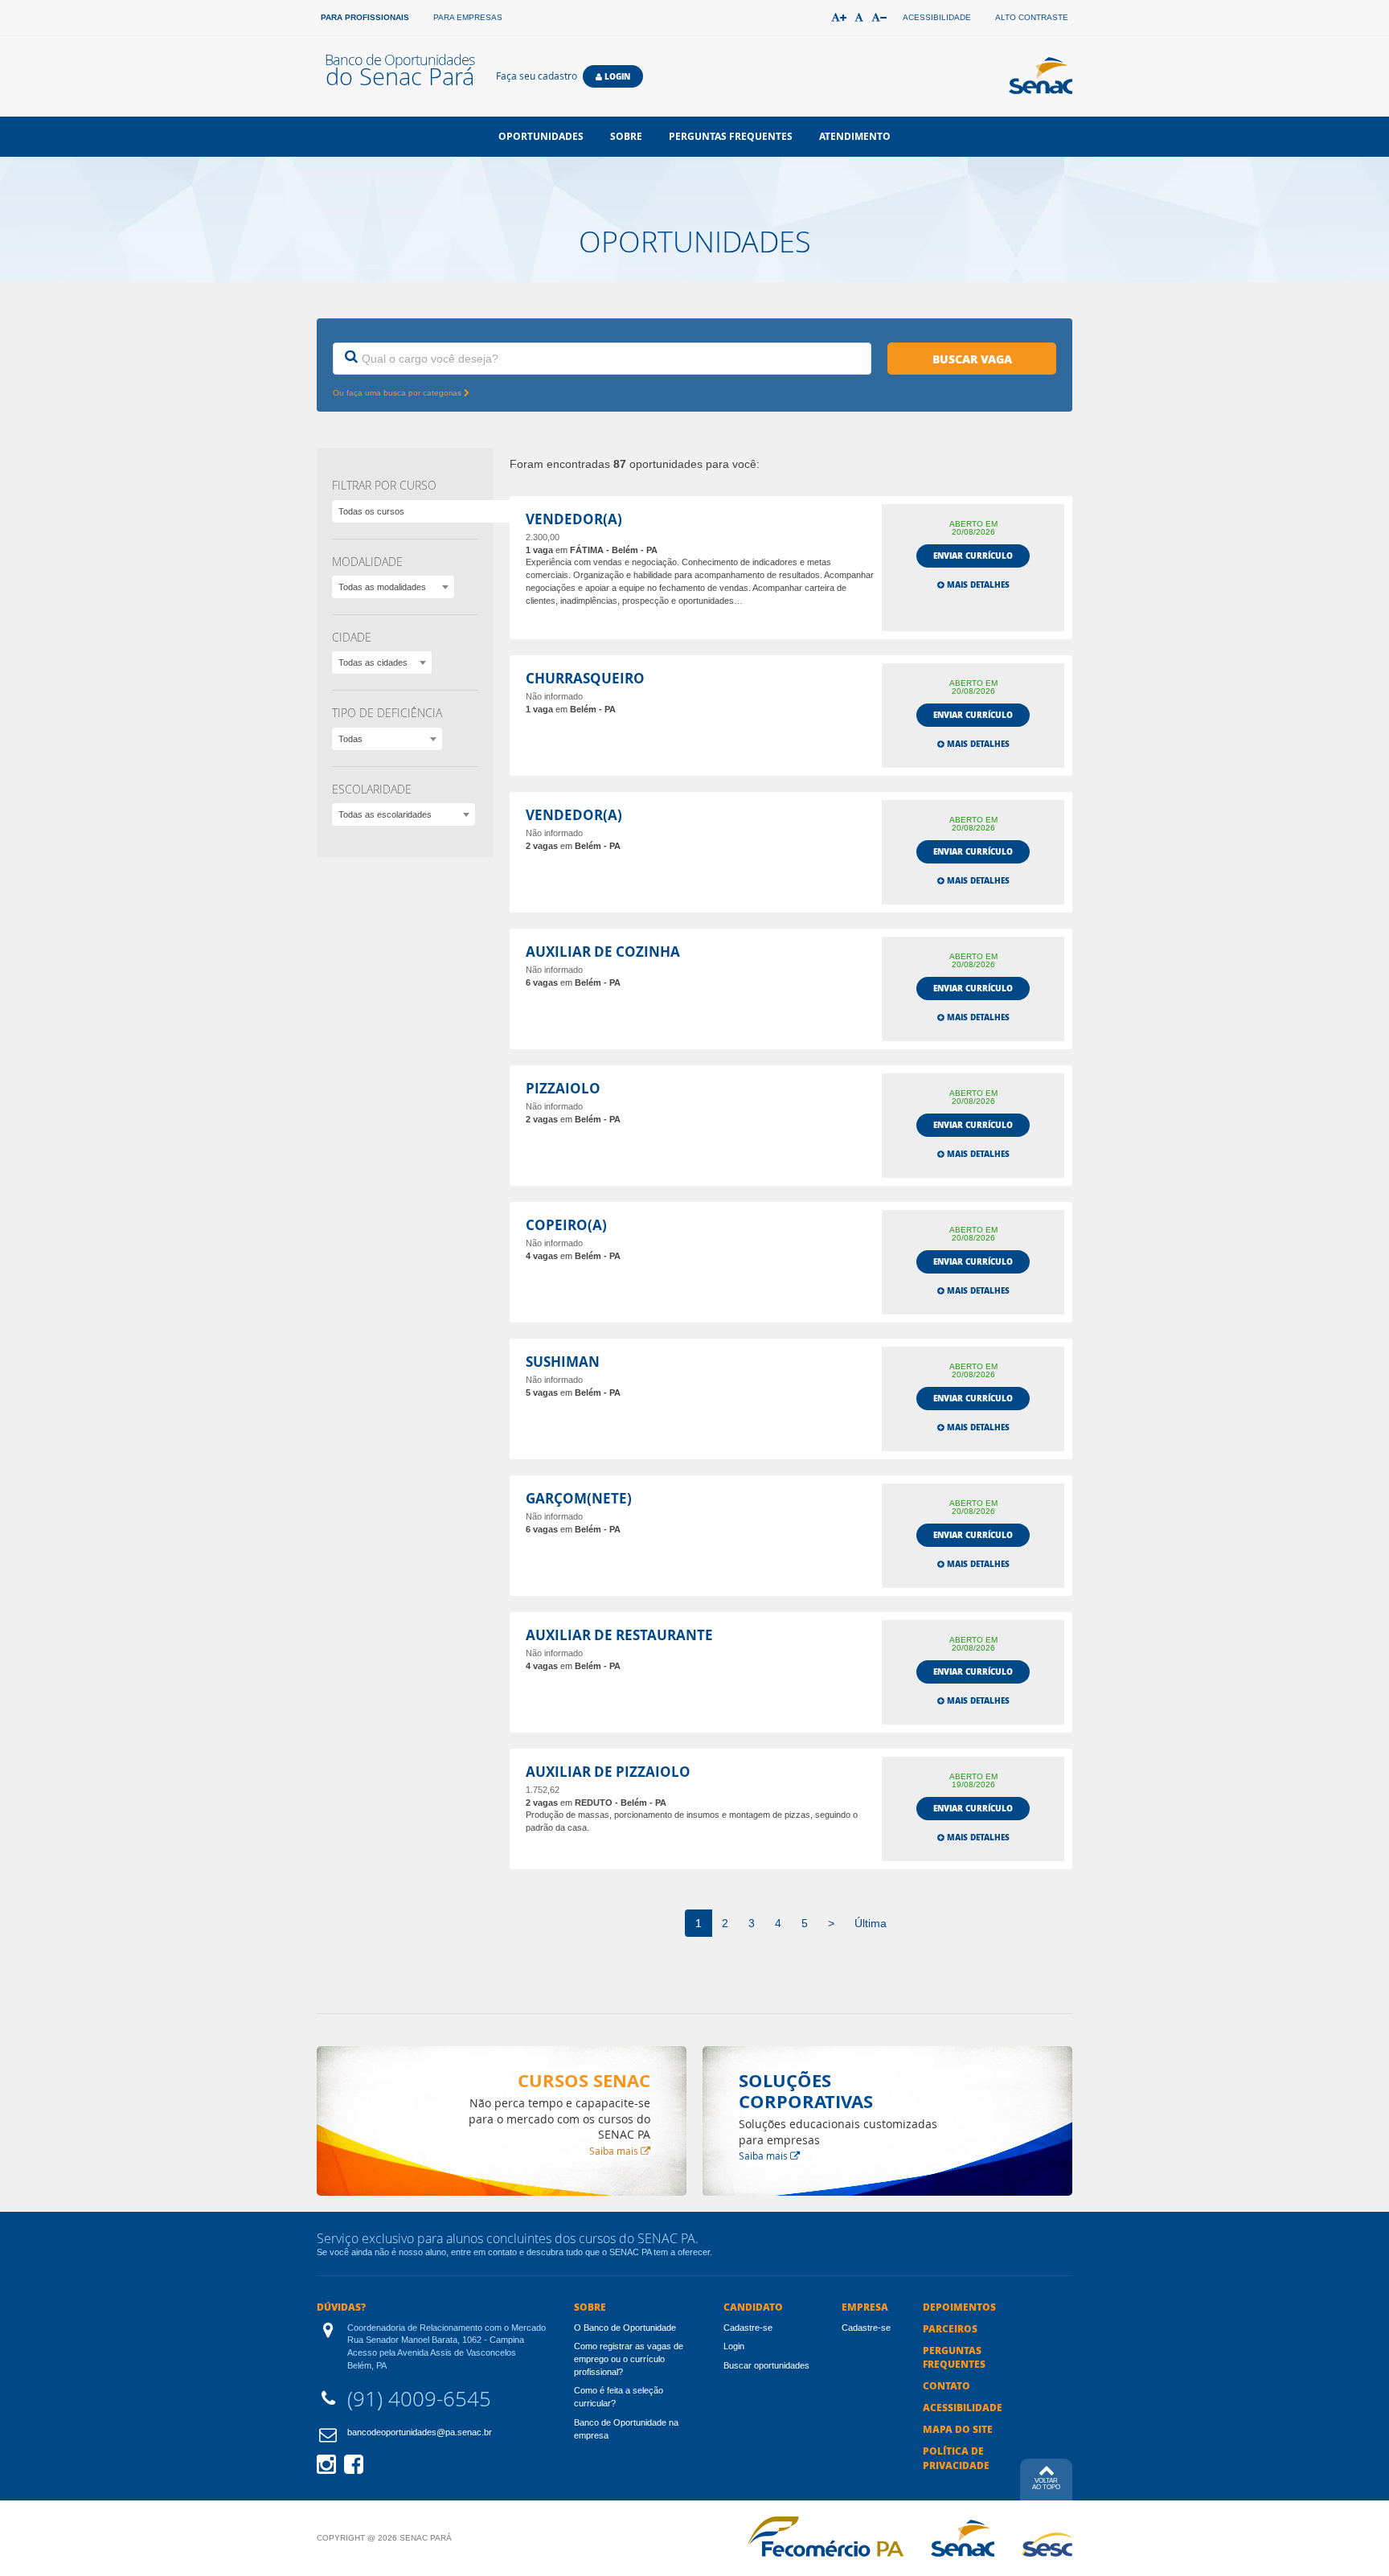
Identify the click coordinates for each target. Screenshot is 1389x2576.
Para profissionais (365, 17)
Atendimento (855, 136)
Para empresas (468, 17)
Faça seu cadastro (537, 76)
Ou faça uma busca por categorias (398, 393)
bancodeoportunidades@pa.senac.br (420, 2432)
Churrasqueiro (585, 679)
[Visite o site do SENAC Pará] (963, 2538)
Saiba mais (615, 2151)
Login (616, 76)
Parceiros (950, 2329)
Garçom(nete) (579, 1499)
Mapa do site (958, 2429)
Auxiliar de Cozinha (603, 952)
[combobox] (393, 587)
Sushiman (563, 1362)
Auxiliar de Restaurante (619, 1636)
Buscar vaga (972, 359)
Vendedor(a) (574, 520)
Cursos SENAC (584, 2080)
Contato (946, 2386)
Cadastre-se (748, 2328)
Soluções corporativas (806, 2091)
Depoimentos (959, 2307)
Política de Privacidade (956, 2458)
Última (871, 1923)
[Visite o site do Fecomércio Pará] (826, 2537)
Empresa (865, 2307)
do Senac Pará (399, 71)
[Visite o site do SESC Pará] (1047, 2545)
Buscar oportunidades (766, 2365)
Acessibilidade (937, 17)
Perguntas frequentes (731, 136)
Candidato (753, 2307)
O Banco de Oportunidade (625, 2328)
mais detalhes (977, 585)
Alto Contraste (1032, 17)
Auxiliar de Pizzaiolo (608, 1772)
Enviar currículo (973, 556)
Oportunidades (541, 136)
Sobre (626, 136)
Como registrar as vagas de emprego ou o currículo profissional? (629, 2359)
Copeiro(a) (566, 1226)
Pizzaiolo (563, 1089)
